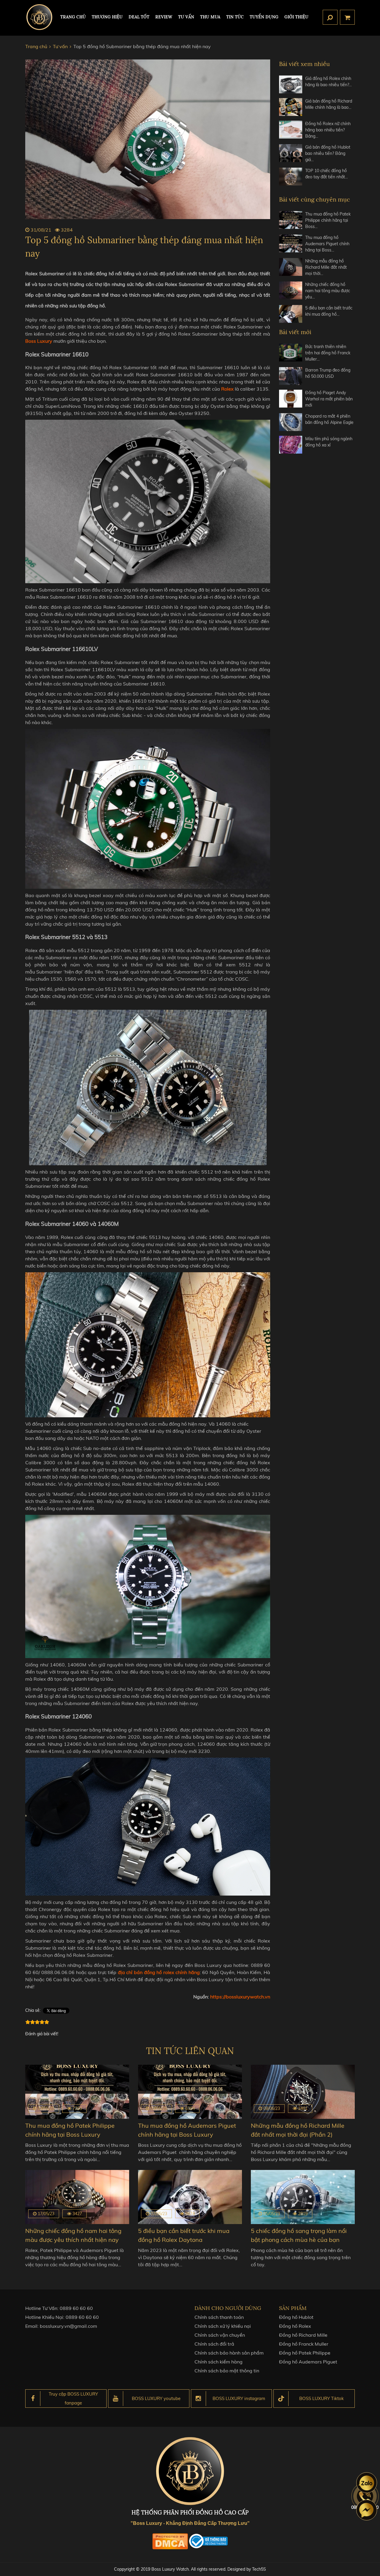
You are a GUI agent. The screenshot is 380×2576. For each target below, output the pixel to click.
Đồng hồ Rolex (295, 2326)
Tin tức (235, 17)
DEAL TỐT (139, 17)
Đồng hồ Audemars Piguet (308, 2362)
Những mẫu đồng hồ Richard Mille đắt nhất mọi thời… (326, 267)
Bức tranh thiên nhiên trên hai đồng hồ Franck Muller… (328, 353)
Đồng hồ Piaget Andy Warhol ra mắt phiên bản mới (329, 399)
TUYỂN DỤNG (264, 17)
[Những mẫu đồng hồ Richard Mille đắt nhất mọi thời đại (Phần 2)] (291, 267)
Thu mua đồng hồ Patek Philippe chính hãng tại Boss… (328, 220)
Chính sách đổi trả (214, 2344)
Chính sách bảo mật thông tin (227, 2371)
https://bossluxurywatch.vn (240, 1997)
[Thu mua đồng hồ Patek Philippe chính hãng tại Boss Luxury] (291, 220)
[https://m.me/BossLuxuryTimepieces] (367, 2510)
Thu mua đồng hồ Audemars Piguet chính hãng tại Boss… (327, 244)
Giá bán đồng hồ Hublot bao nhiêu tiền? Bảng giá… (328, 153)
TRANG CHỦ (73, 17)
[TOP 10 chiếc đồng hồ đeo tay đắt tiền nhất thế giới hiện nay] (291, 177)
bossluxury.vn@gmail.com (68, 2326)
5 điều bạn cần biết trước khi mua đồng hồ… (329, 311)
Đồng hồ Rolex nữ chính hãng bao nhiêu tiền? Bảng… (328, 130)
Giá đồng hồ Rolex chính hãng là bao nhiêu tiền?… (328, 82)
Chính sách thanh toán (219, 2317)
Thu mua (210, 17)
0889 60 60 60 (76, 2308)
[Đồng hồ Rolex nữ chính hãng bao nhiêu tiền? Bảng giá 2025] (291, 130)
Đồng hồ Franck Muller (304, 2344)
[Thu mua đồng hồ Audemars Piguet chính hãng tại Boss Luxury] (291, 244)
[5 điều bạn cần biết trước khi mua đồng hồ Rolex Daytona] (291, 314)
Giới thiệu (296, 17)
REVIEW (164, 17)
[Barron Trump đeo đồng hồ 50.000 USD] (291, 376)
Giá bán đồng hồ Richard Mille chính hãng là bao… (329, 104)
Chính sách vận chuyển (220, 2335)
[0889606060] (367, 2483)
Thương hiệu (107, 17)
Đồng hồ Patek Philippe (305, 2353)
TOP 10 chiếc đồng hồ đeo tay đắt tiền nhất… (327, 174)
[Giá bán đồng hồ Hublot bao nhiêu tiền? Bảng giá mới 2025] (291, 154)
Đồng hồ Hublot (296, 2317)
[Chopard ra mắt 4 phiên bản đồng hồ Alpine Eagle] (291, 422)
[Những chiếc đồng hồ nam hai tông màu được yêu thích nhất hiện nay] (291, 291)
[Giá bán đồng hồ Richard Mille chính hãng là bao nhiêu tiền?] (291, 107)
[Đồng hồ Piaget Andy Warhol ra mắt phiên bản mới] (291, 399)
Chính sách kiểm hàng (218, 2362)
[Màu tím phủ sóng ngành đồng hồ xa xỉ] (291, 445)
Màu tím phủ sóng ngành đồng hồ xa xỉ (329, 442)
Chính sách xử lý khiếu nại (223, 2326)
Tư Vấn (186, 17)
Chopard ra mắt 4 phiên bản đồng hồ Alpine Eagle (329, 419)
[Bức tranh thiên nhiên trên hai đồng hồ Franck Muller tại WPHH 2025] (291, 353)
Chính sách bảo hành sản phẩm (229, 2353)
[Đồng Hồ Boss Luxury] (39, 17)
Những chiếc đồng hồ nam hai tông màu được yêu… (328, 291)
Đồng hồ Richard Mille (303, 2335)
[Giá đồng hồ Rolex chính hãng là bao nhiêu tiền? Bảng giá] (291, 84)
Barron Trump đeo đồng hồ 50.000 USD (328, 373)
